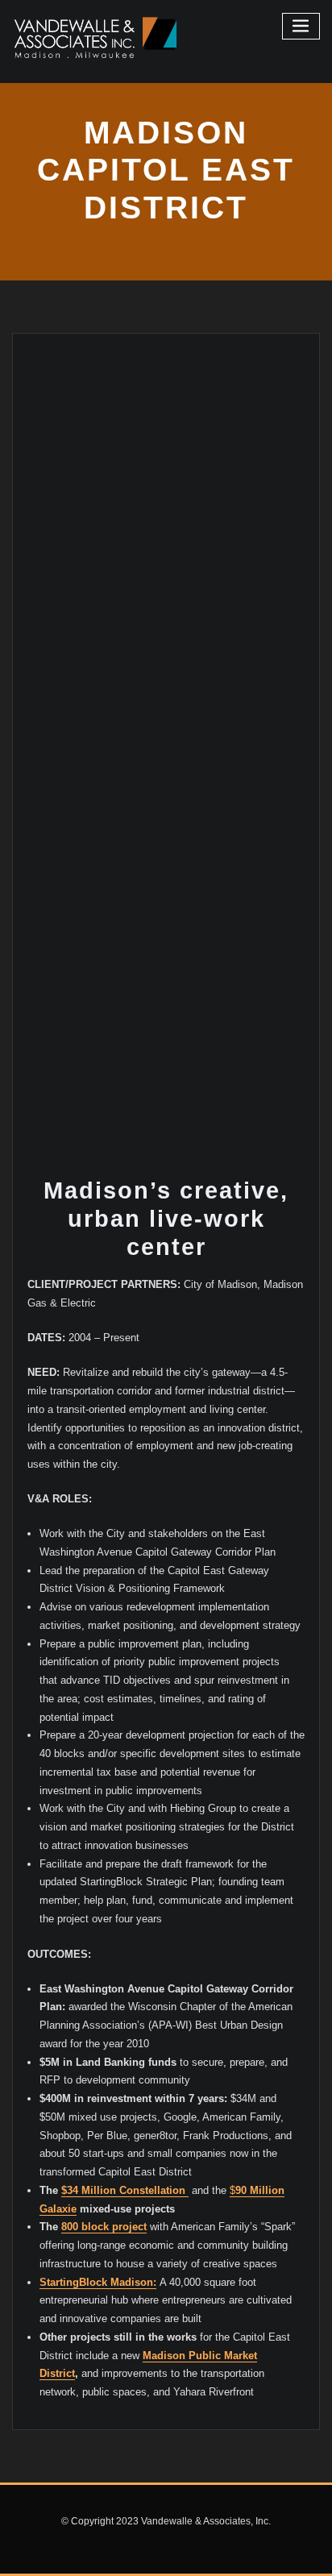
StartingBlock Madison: (98, 2282)
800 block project (104, 2227)
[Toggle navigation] (301, 26)
